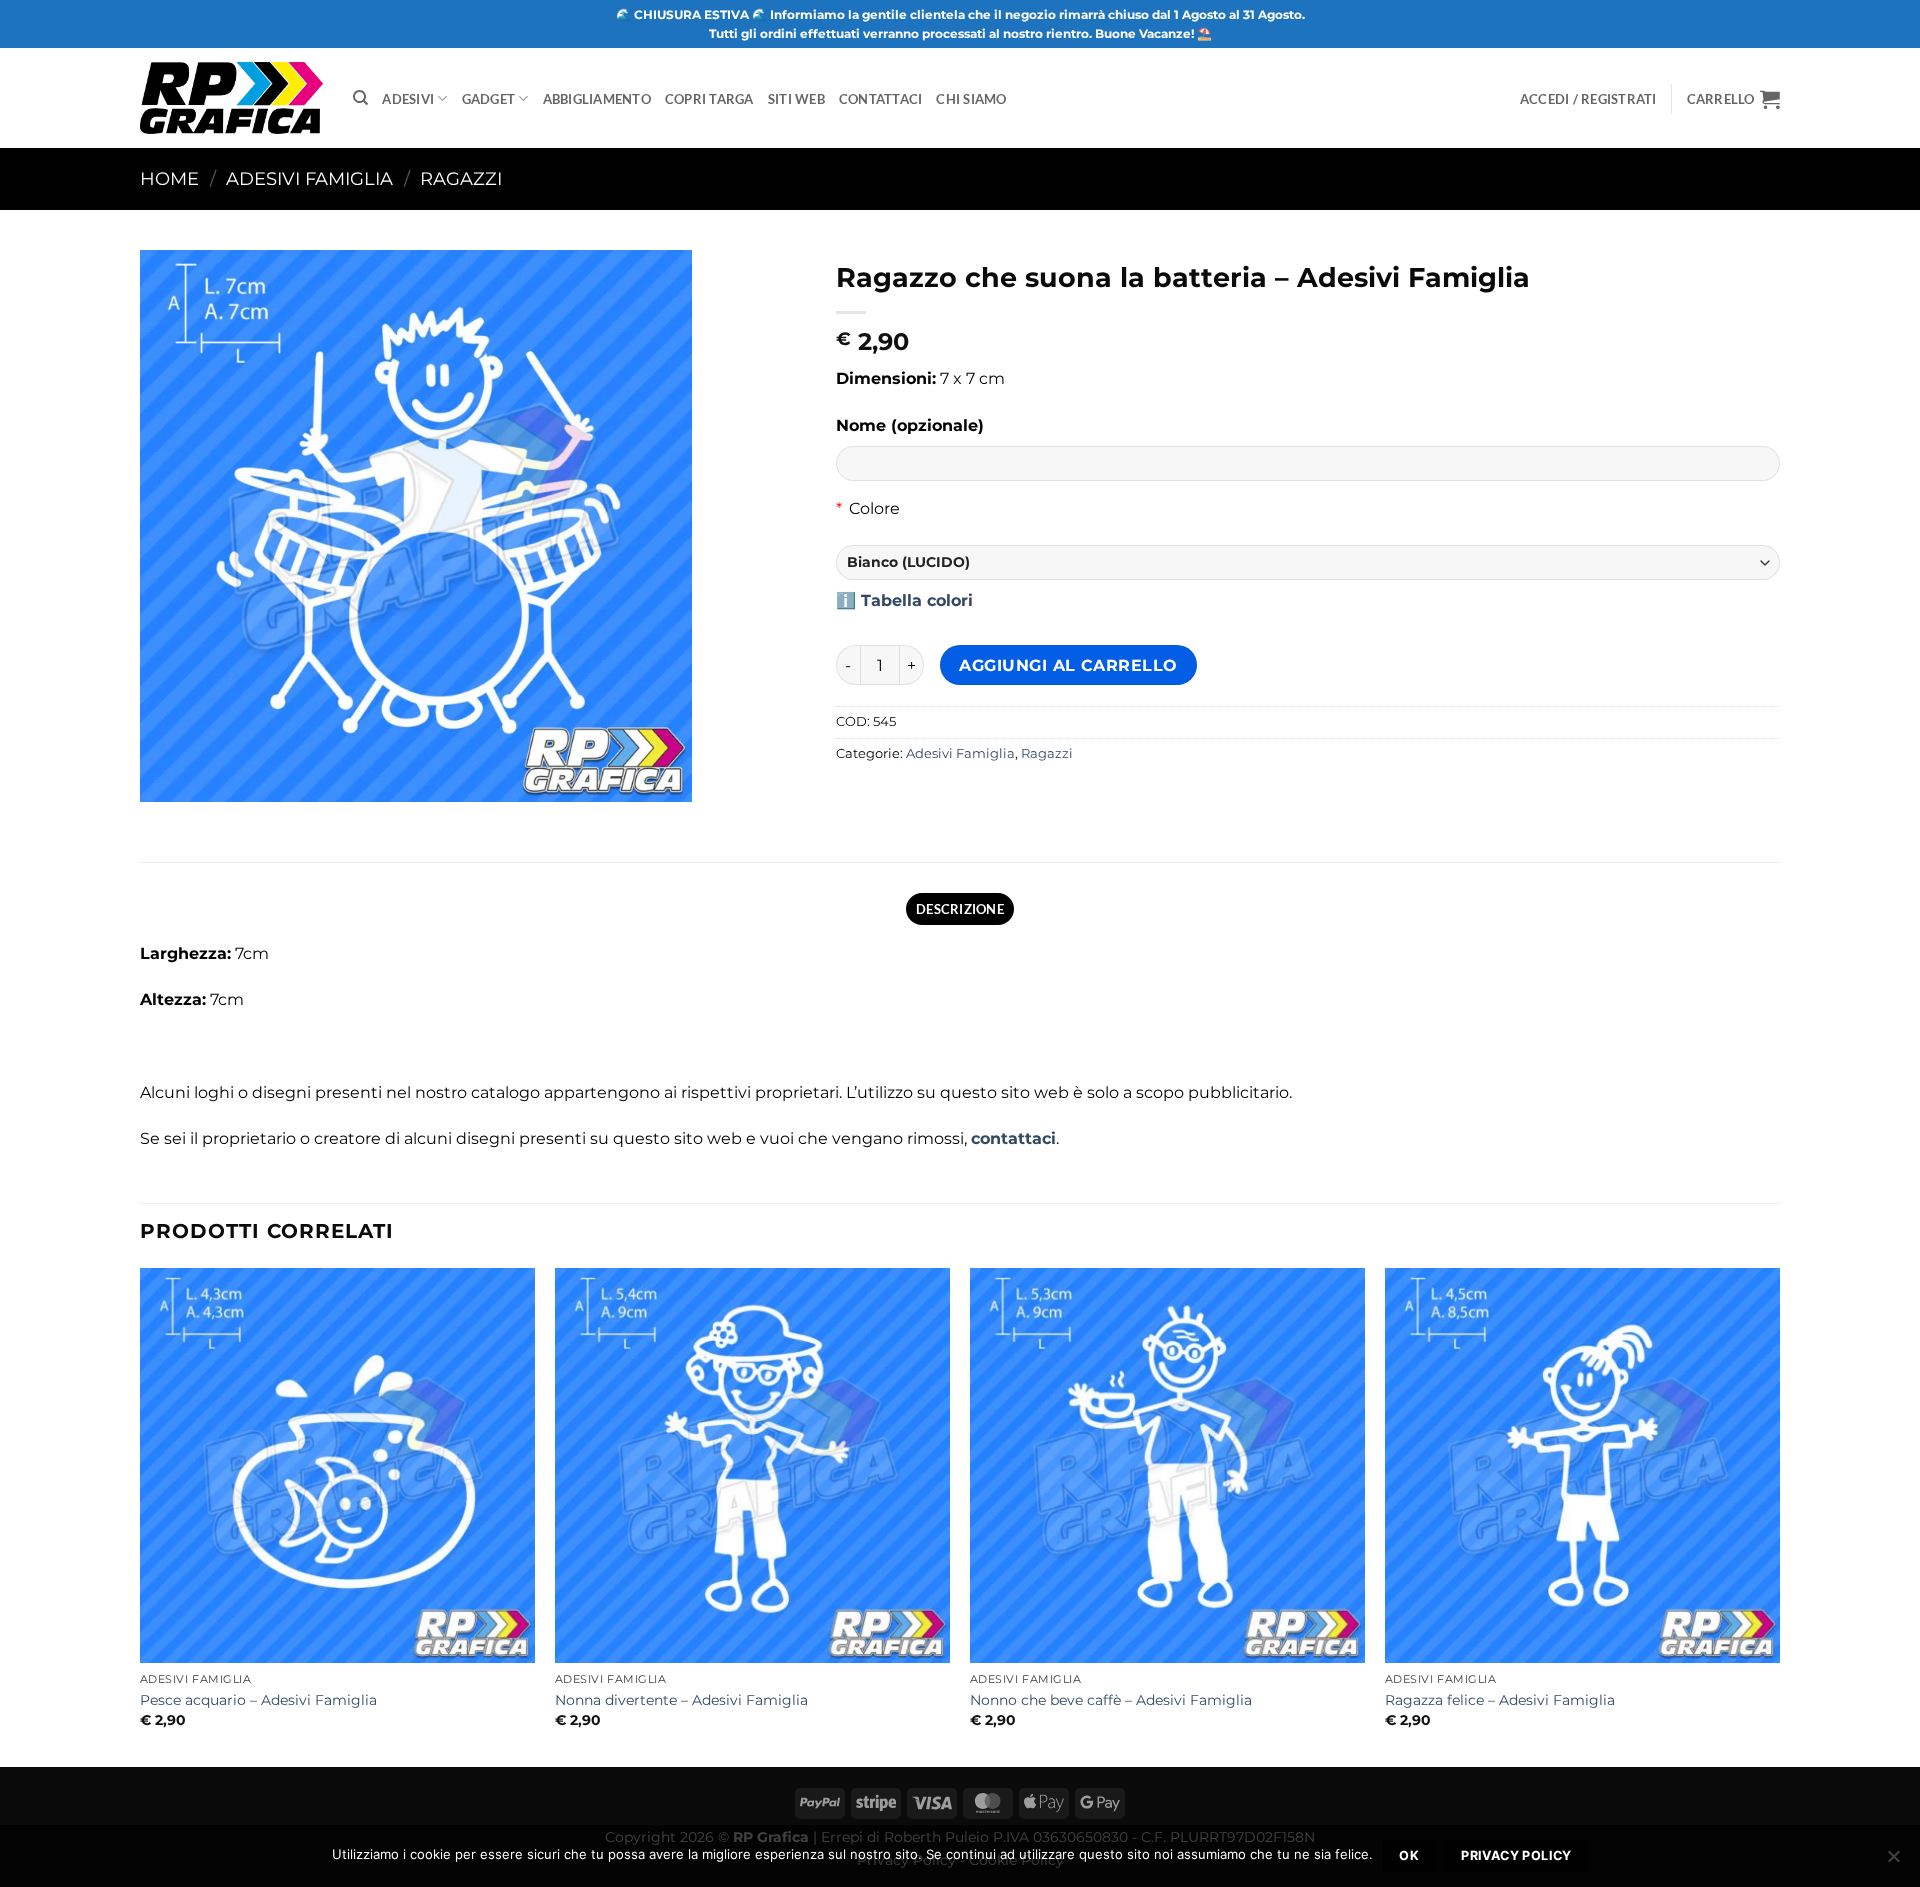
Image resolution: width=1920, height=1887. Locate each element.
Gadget (489, 99)
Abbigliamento (597, 99)
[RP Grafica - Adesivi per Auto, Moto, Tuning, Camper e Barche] (231, 97)
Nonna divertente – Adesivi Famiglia (681, 1700)
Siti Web (796, 99)
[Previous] (141, 1516)
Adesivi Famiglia (309, 178)
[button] (1733, 99)
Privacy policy (1516, 1855)
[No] (1893, 1862)
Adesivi (408, 99)
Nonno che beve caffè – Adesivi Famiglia (1111, 1700)
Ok (1409, 1855)
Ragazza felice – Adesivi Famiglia (1500, 1700)
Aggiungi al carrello (1068, 665)
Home (169, 178)
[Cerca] (360, 98)
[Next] (1779, 1516)
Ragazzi (461, 178)
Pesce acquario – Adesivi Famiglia (258, 1700)
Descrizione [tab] (960, 909)
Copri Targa (709, 99)
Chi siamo (971, 99)
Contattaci (881, 99)
